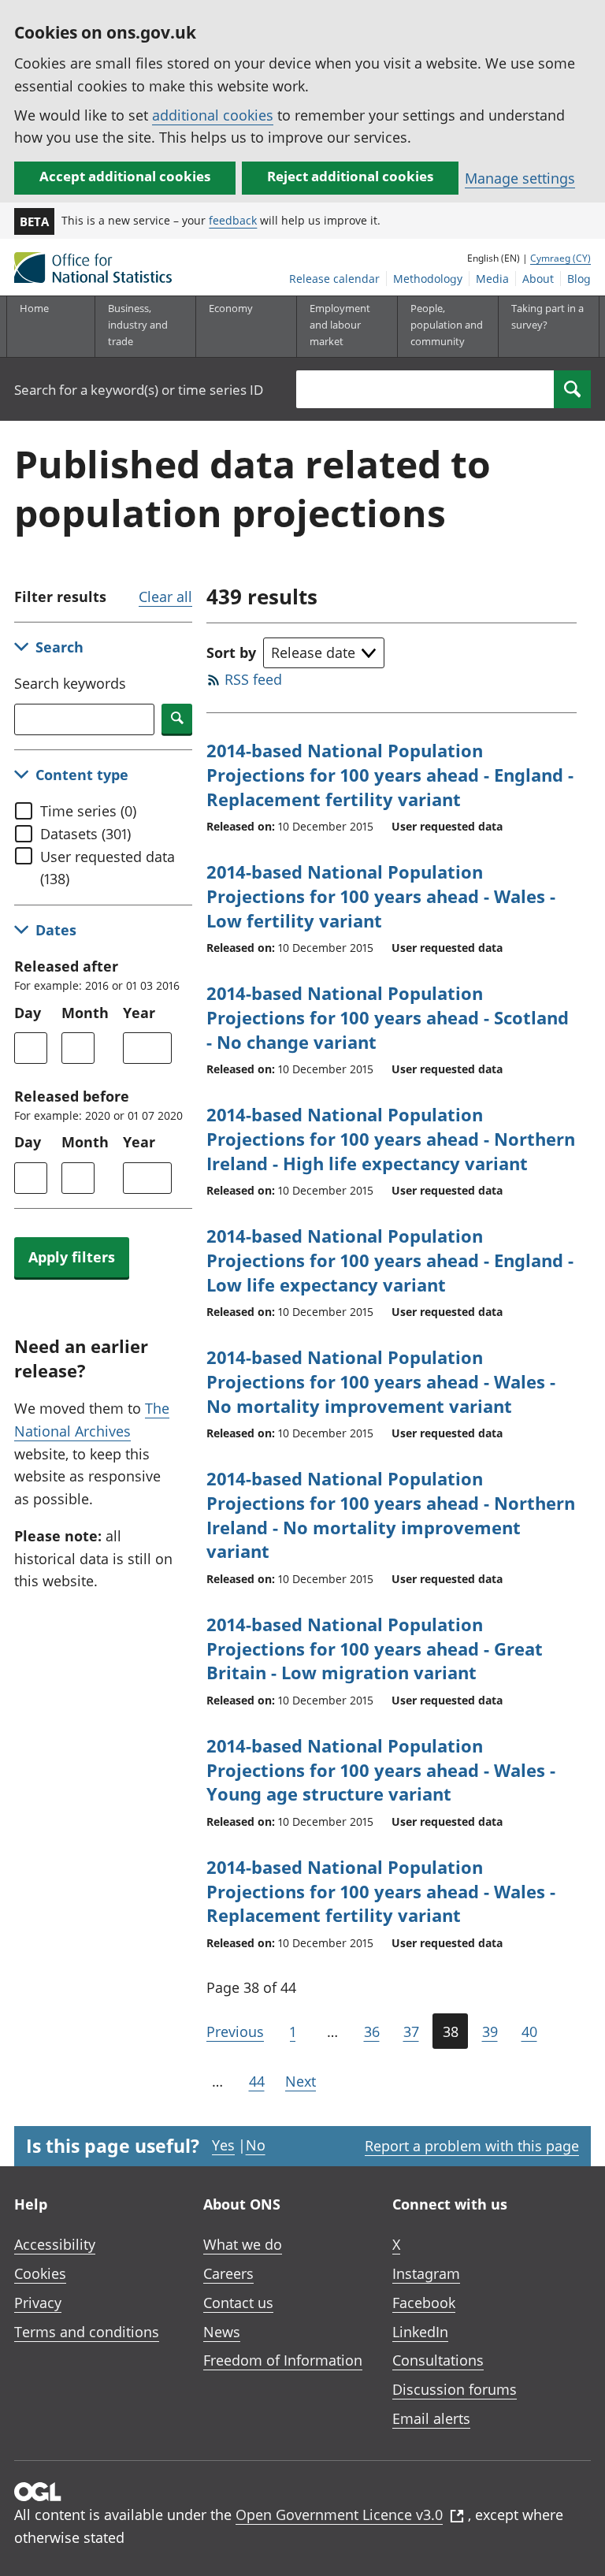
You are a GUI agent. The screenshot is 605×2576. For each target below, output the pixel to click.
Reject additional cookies (350, 176)
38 (451, 2031)
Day (28, 1013)
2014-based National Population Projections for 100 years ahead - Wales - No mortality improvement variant (381, 1381)
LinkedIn (420, 2332)
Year (139, 1013)
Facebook (424, 2303)
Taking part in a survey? (547, 316)
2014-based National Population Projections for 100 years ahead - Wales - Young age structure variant (381, 1770)
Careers (228, 2273)
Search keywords (70, 683)
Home (34, 308)
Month (85, 1013)
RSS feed (253, 679)
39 (490, 2031)
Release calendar (334, 279)
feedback (233, 220)
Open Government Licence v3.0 (339, 2515)
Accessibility (55, 2244)
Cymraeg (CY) (560, 258)
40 (529, 2031)
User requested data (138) (108, 868)
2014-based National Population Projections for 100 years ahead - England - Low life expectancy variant (390, 1260)
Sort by (231, 652)
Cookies (40, 2273)
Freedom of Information (283, 2360)
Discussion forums (455, 2389)
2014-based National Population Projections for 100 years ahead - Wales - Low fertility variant (381, 896)
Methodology (428, 279)
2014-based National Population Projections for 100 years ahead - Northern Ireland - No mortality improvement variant (391, 1515)
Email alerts (431, 2418)
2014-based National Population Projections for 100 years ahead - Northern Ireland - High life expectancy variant (391, 1139)
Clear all (165, 597)
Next (301, 2081)
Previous (235, 2031)
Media (492, 279)
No (256, 2145)
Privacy (38, 2303)
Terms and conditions (87, 2332)
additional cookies (213, 115)
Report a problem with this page (472, 2146)
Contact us (238, 2303)
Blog (579, 279)
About (538, 279)
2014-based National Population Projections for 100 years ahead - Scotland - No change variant (388, 1017)
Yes (223, 2145)
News (222, 2332)
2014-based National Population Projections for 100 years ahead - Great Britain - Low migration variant (375, 1649)
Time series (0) (88, 811)
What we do (243, 2244)
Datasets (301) (85, 834)
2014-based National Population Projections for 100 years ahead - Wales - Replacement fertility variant (381, 1891)
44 (257, 2081)
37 (411, 2031)
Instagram (426, 2273)
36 (372, 2031)
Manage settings (520, 178)
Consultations (438, 2360)
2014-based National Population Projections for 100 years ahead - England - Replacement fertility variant (390, 775)
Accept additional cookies (125, 176)
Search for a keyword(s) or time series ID (139, 390)
